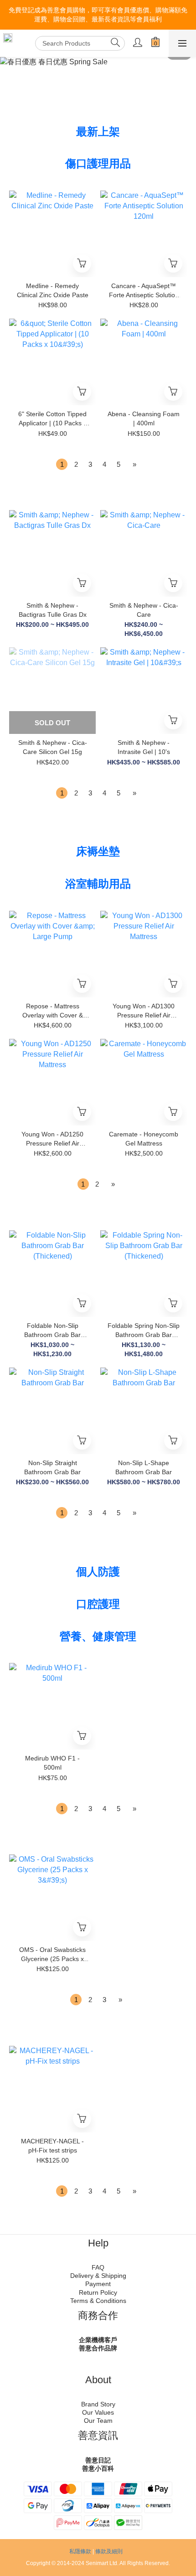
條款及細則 (109, 2551)
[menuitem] (62, 464)
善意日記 (98, 2460)
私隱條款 (80, 2551)
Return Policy (98, 2292)
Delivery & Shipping (98, 2276)
